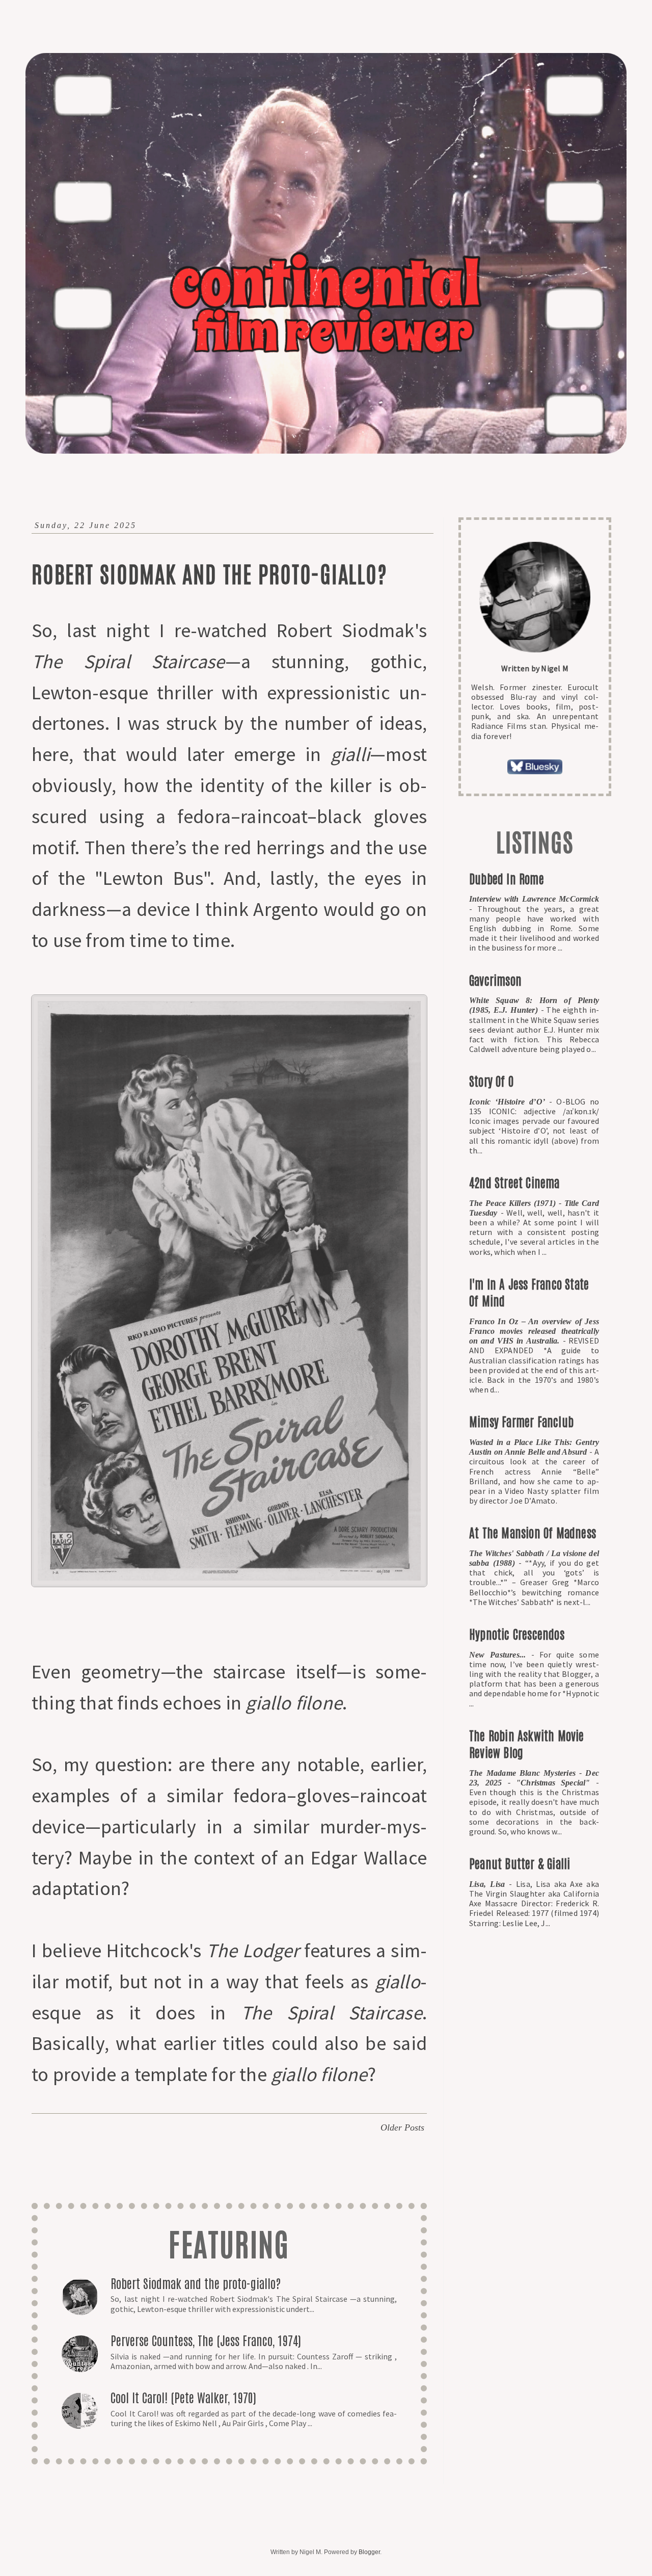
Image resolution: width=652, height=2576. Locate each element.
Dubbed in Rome (507, 878)
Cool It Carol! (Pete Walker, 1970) (183, 2397)
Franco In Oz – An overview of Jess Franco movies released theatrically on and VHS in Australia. (534, 1331)
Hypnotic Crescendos (517, 1633)
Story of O (491, 1080)
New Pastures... (500, 1655)
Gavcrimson (495, 979)
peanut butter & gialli (520, 1863)
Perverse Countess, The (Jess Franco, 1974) (206, 2340)
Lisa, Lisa (489, 1884)
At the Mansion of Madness (533, 1532)
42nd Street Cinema (514, 1182)
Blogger (369, 2552)
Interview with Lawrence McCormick (534, 899)
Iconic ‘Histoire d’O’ (509, 1102)
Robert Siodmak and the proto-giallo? (209, 573)
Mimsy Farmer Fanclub (521, 1421)
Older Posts (402, 2127)
